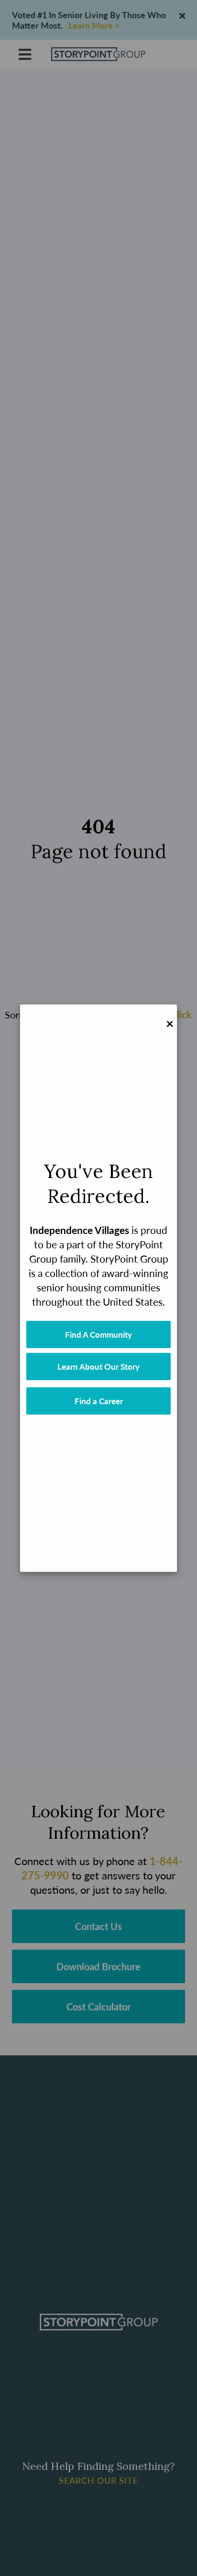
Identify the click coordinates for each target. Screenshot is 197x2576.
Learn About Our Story (98, 1366)
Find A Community (98, 1334)
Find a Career (99, 1401)
